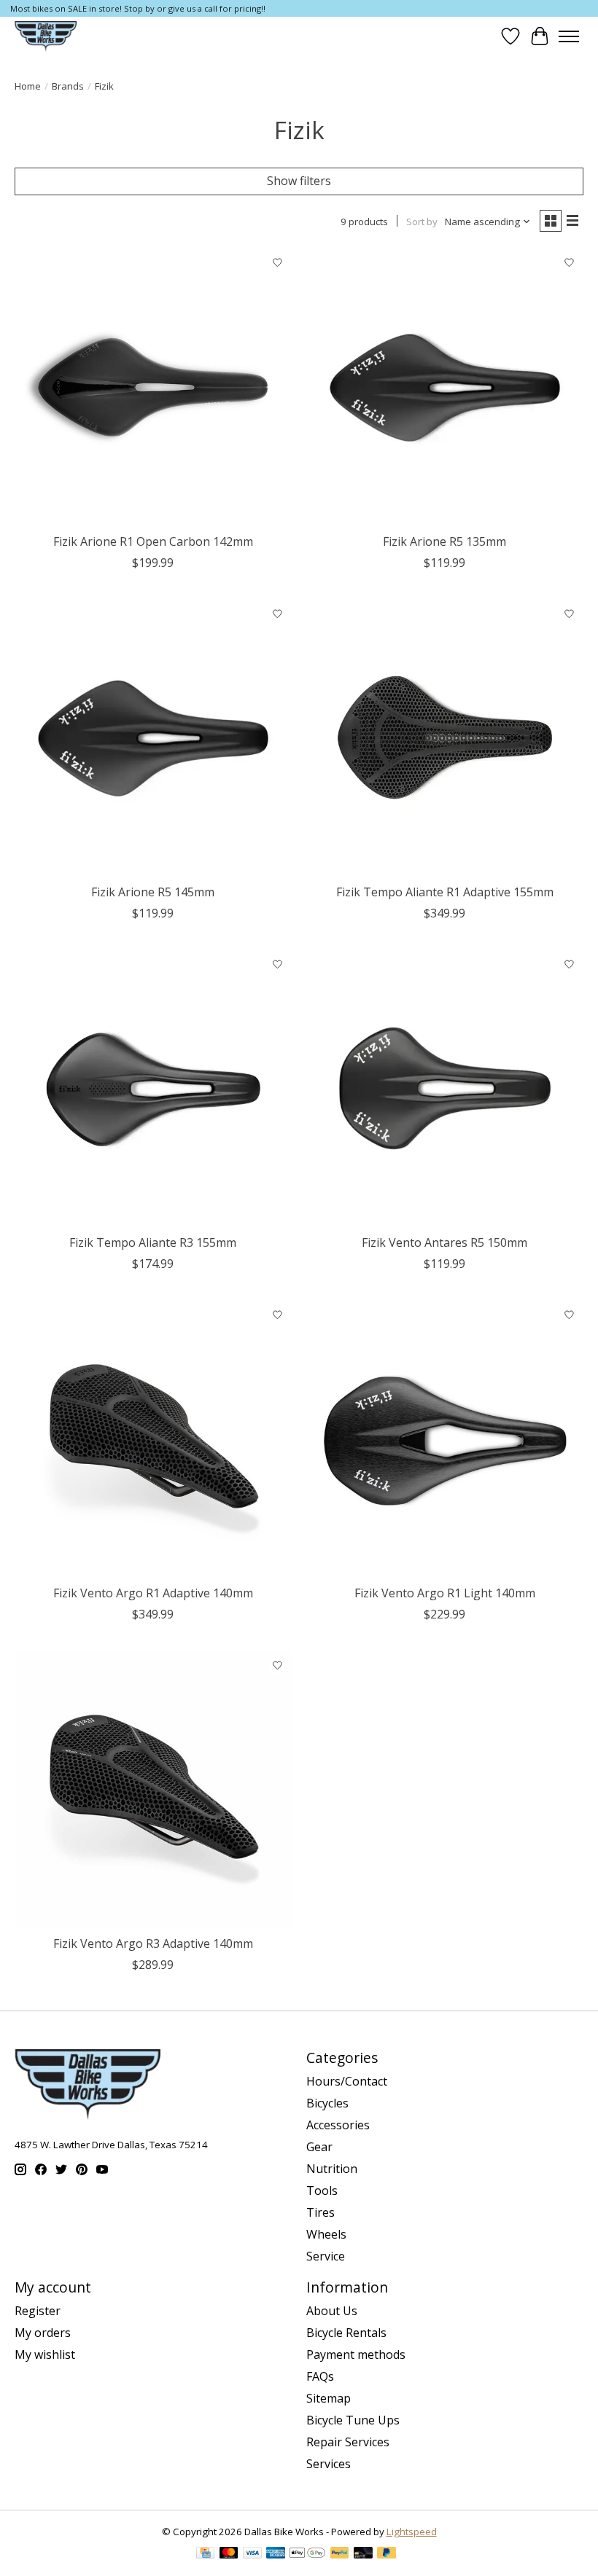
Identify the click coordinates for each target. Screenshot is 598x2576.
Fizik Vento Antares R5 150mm (444, 1242)
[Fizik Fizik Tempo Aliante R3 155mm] (153, 1089)
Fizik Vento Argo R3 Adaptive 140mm (153, 1943)
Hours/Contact (347, 2081)
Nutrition (332, 2169)
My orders (43, 2333)
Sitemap (329, 2398)
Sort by (422, 222)
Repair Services (348, 2442)
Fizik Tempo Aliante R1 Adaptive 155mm (445, 892)
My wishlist (45, 2354)
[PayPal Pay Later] (387, 2554)
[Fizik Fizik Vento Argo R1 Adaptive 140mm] (153, 1439)
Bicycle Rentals (346, 2333)
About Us (332, 2311)
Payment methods (356, 2354)
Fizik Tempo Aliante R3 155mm (153, 1242)
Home (28, 86)
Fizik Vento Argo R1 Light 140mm (445, 1593)
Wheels (326, 2234)
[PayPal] (340, 2554)
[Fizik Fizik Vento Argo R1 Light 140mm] (445, 1439)
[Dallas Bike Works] (46, 36)
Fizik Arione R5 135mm (444, 541)
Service (326, 2256)
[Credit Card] (205, 2554)
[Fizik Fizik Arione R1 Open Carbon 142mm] (153, 388)
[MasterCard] (229, 2554)
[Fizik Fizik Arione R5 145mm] (153, 738)
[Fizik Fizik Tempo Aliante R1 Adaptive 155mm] (445, 738)
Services (329, 2464)
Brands (68, 86)
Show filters (299, 181)
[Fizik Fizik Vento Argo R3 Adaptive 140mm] (153, 1790)
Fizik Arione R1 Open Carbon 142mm (153, 541)
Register (38, 2311)
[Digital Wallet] (307, 2554)
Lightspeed (412, 2532)
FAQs (320, 2376)
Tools (322, 2191)
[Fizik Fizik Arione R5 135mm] (445, 388)
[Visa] (252, 2554)
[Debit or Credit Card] (363, 2554)
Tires (321, 2212)
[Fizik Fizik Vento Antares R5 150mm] (445, 1089)
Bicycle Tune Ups (353, 2420)
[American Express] (276, 2554)
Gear (319, 2147)
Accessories (338, 2125)
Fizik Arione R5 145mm (153, 892)
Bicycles (327, 2103)
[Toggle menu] (569, 36)
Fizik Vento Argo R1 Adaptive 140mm (153, 1593)
